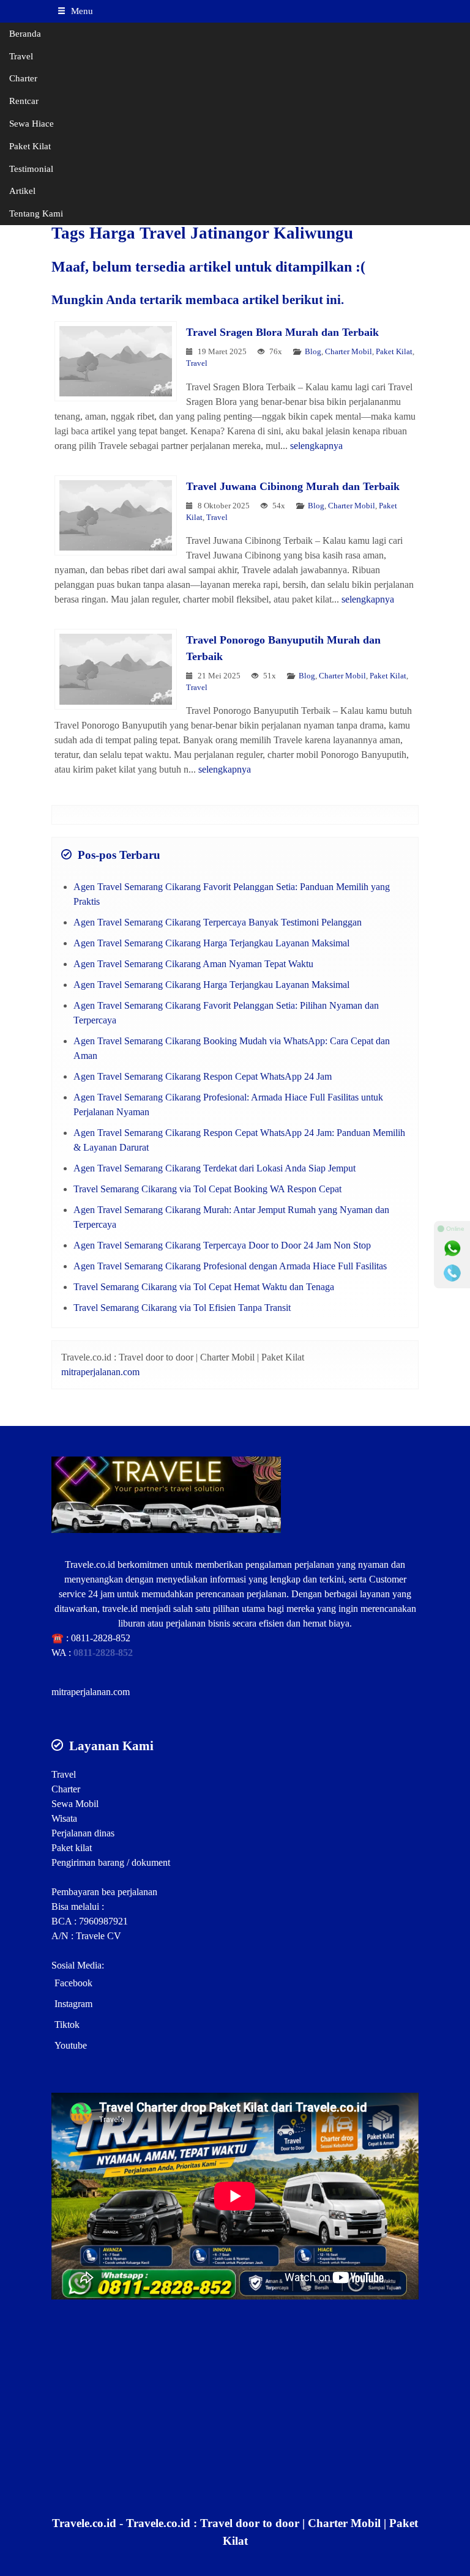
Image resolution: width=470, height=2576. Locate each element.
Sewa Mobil (75, 1804)
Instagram (73, 2004)
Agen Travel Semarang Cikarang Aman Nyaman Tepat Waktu (193, 964)
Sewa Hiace (32, 123)
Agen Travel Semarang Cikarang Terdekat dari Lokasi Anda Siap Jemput (214, 1168)
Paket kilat (72, 1848)
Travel (21, 56)
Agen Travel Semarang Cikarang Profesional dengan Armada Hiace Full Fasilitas (230, 1266)
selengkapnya (316, 446)
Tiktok (67, 2025)
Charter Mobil (349, 352)
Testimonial (31, 169)
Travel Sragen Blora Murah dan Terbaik (282, 332)
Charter (23, 78)
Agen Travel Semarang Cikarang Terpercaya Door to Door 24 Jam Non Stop (222, 1245)
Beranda (25, 33)
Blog (313, 352)
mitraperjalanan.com (100, 1372)
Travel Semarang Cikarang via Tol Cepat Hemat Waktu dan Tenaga (204, 1287)
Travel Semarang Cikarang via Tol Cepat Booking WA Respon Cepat (207, 1189)
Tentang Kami (36, 213)
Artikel (22, 191)
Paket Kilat (30, 146)
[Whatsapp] (452, 1249)
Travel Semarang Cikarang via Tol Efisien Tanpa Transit (182, 1308)
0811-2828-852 (101, 1638)
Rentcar (24, 101)
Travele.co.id (90, 1565)
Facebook (73, 1983)
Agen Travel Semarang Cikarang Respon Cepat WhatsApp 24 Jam (203, 1076)
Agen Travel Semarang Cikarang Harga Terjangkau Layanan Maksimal (211, 943)
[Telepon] (452, 1273)
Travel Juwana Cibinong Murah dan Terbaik (293, 486)
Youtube (71, 2045)
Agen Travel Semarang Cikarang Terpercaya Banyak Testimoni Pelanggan (218, 922)
